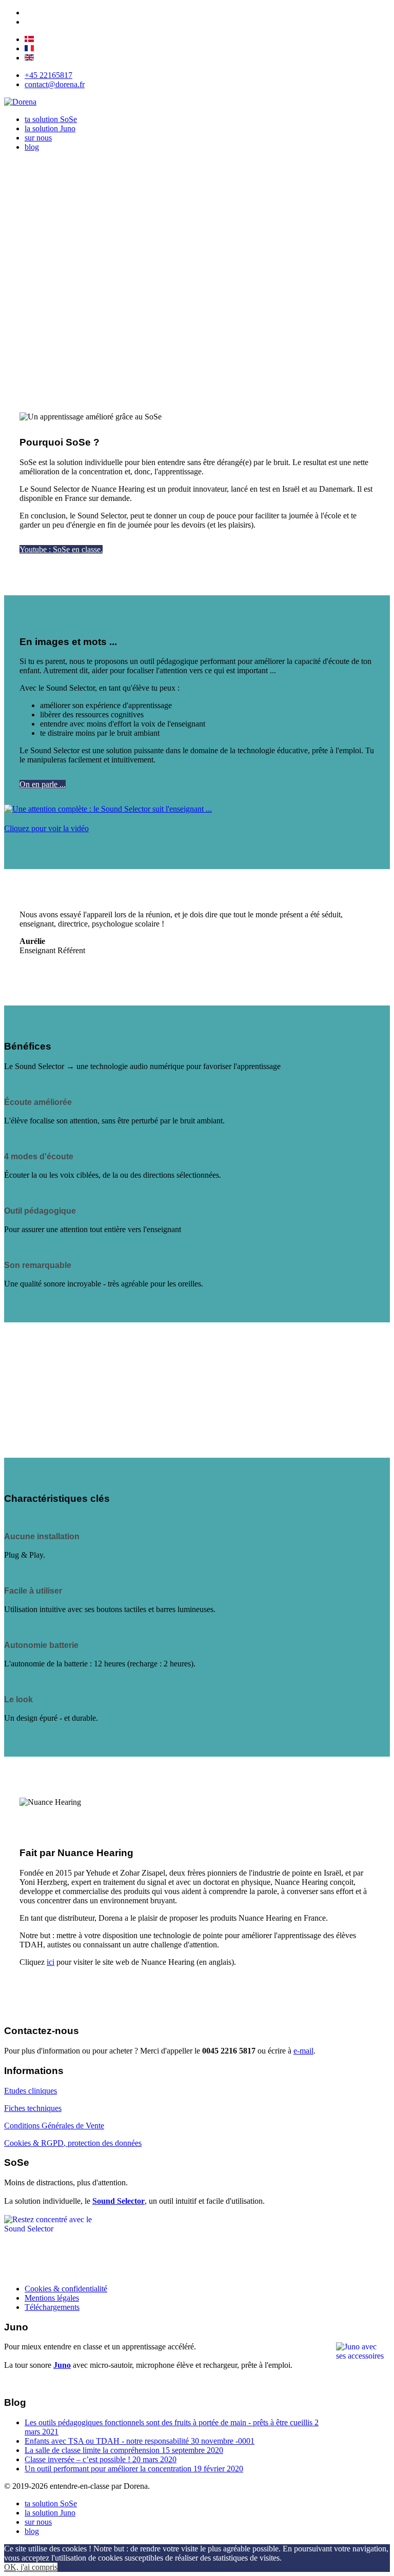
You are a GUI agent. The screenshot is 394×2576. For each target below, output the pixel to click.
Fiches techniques (33, 2108)
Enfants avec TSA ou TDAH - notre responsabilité (140, 2441)
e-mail (303, 2051)
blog (32, 147)
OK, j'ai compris (31, 2567)
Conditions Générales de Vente (54, 2126)
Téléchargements (52, 2307)
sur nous (38, 138)
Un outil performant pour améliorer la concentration (134, 2469)
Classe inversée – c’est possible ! (101, 2459)
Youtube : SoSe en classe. (61, 549)
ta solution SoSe (51, 119)
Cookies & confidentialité (66, 2289)
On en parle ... (43, 784)
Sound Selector (119, 2201)
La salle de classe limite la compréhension (124, 2450)
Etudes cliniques (31, 2091)
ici (51, 1962)
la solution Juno (50, 128)
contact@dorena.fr (55, 84)
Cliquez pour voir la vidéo (46, 828)
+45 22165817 (48, 75)
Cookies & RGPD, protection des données (73, 2143)
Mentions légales (52, 2298)
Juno (62, 2365)
